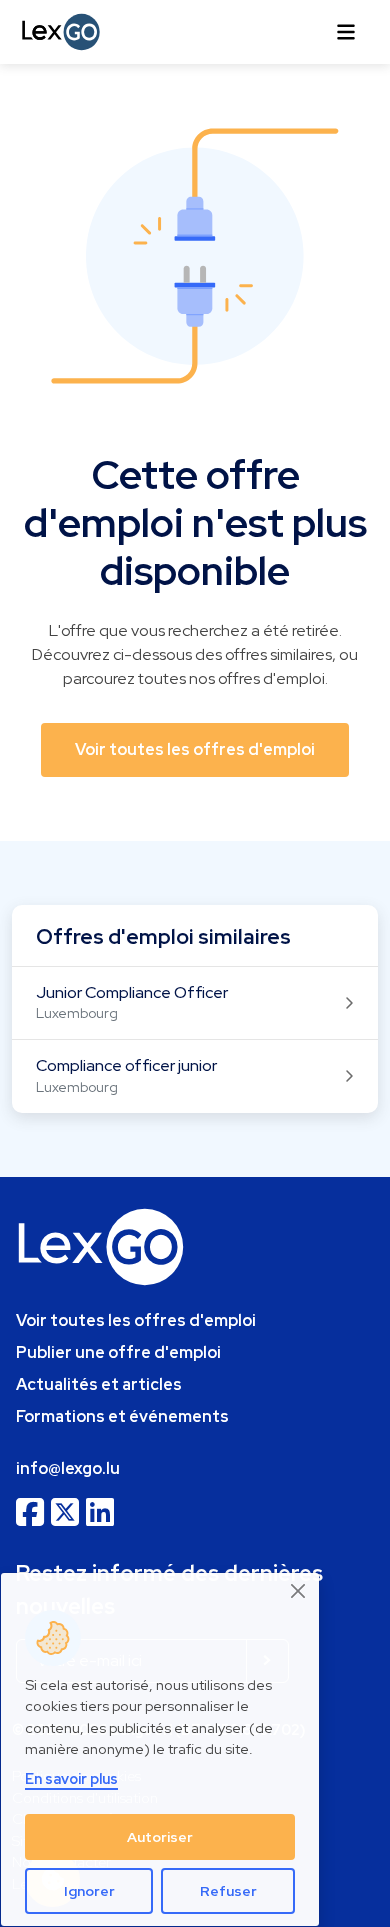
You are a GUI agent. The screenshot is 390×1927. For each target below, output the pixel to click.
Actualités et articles (99, 1384)
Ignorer (89, 1891)
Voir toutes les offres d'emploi (136, 1320)
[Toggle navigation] (346, 32)
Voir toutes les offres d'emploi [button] (195, 749)
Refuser (228, 1891)
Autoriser (160, 1837)
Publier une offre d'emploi (118, 1352)
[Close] (299, 1591)
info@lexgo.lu (68, 1468)
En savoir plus (71, 1778)
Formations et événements (122, 1416)
